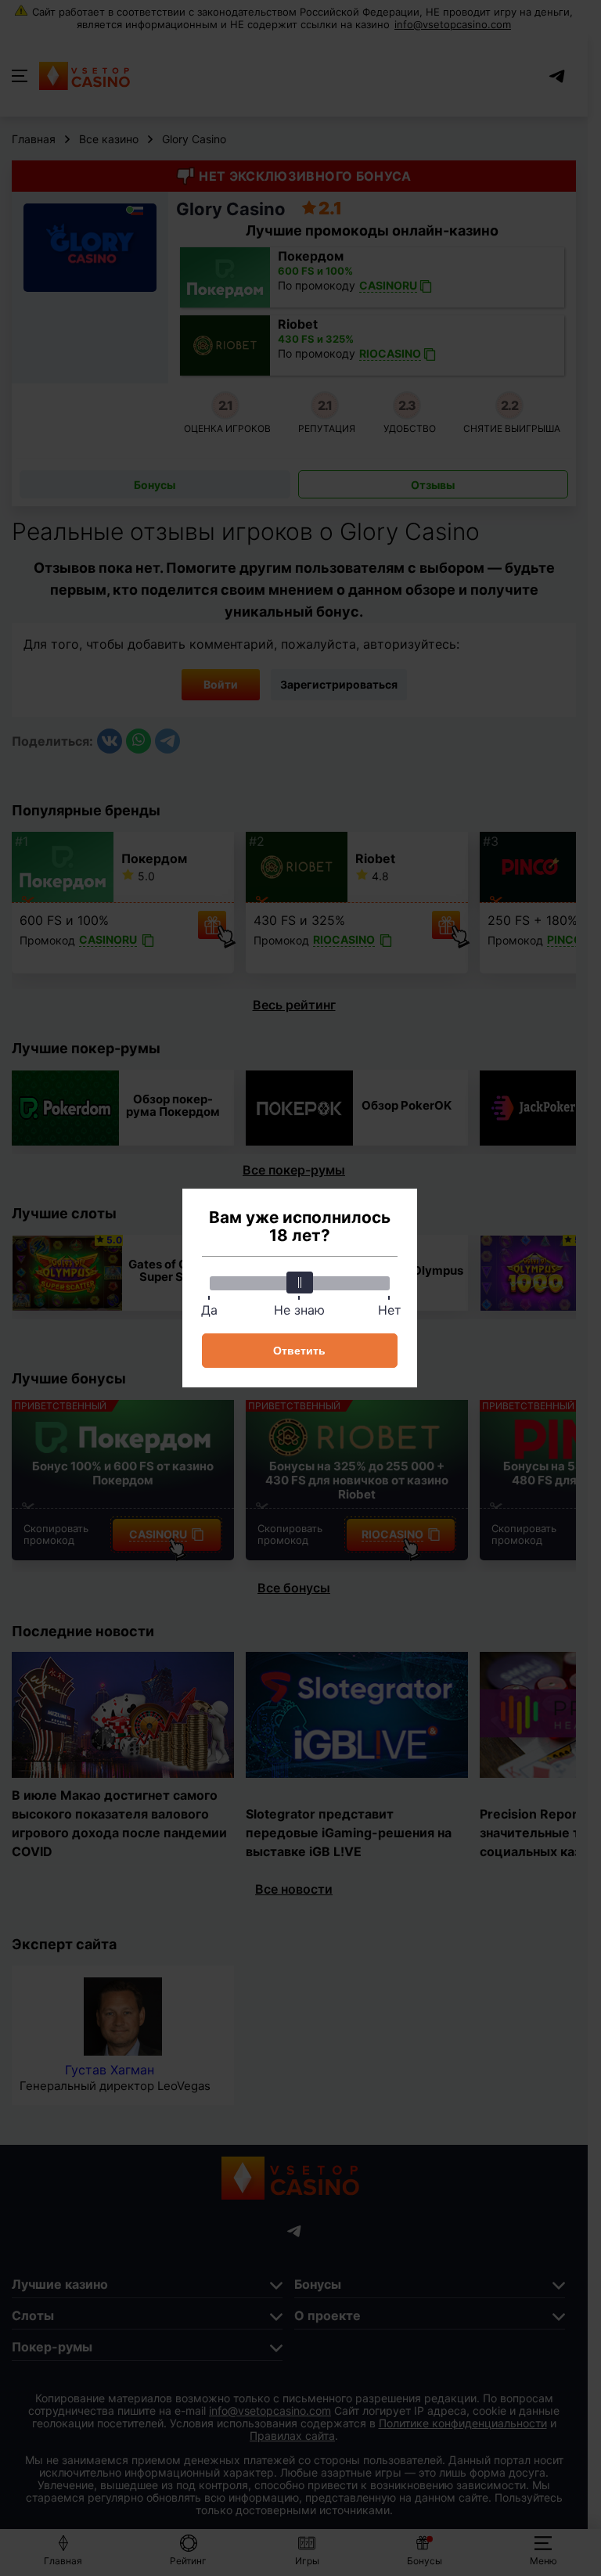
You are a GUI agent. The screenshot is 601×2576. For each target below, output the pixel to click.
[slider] (300, 1283)
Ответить (299, 1351)
